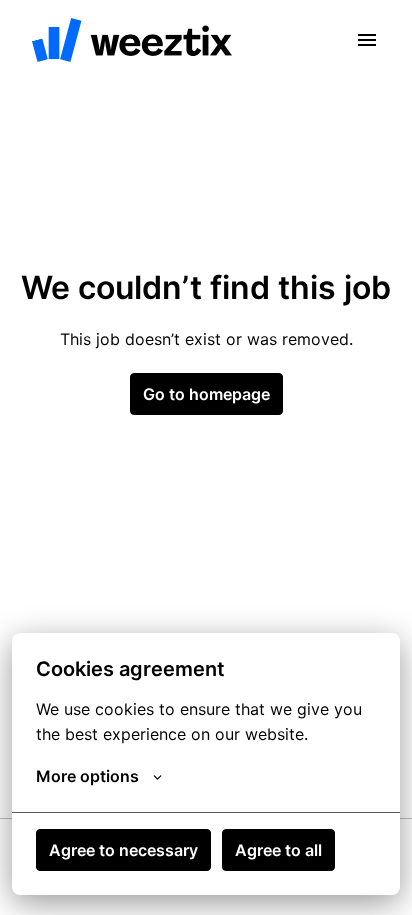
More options (87, 776)
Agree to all (278, 850)
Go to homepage (206, 394)
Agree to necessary (123, 850)
